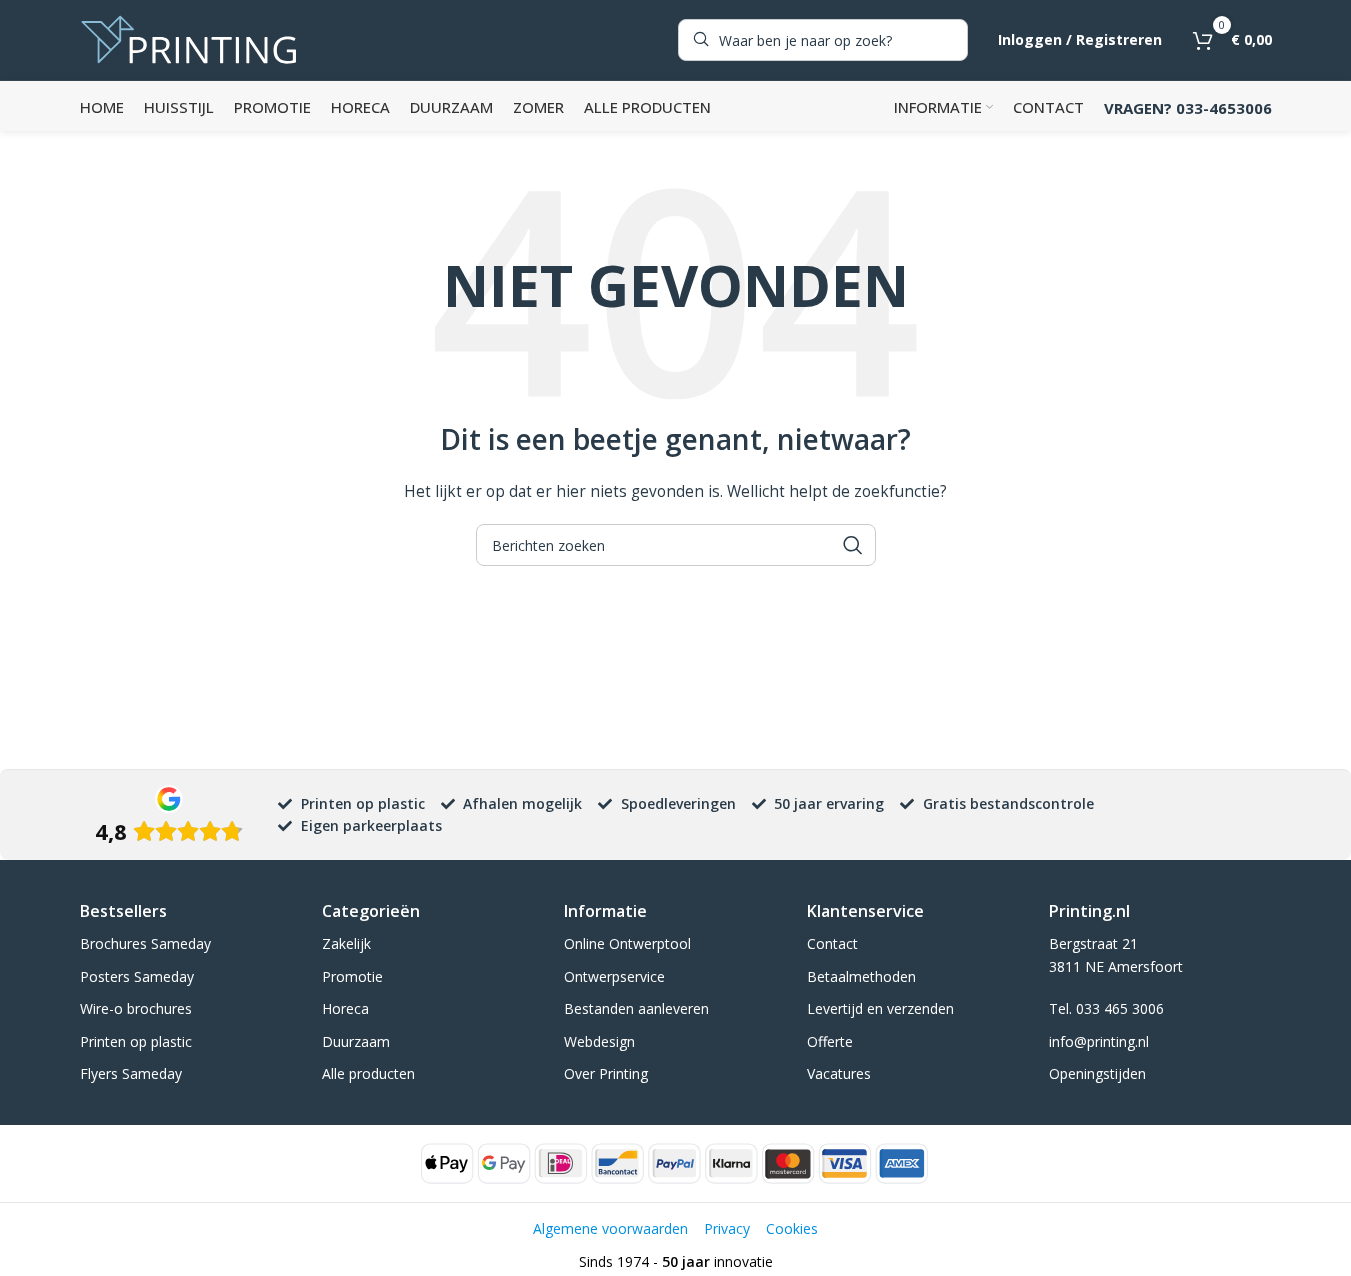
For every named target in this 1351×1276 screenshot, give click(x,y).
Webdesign (599, 1041)
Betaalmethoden (861, 976)
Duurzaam (356, 1041)
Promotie (352, 976)
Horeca (345, 1008)
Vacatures (839, 1073)
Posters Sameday (137, 976)
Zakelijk (346, 943)
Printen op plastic (136, 1041)
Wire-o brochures (136, 1008)
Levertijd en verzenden (880, 1008)
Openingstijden (1097, 1073)
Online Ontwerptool (627, 943)
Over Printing (606, 1073)
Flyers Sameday (131, 1073)
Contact (832, 943)
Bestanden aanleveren (636, 1008)
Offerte (830, 1041)
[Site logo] (189, 38)
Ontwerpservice (614, 976)
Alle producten (368, 1073)
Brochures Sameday (145, 943)
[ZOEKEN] (853, 545)
